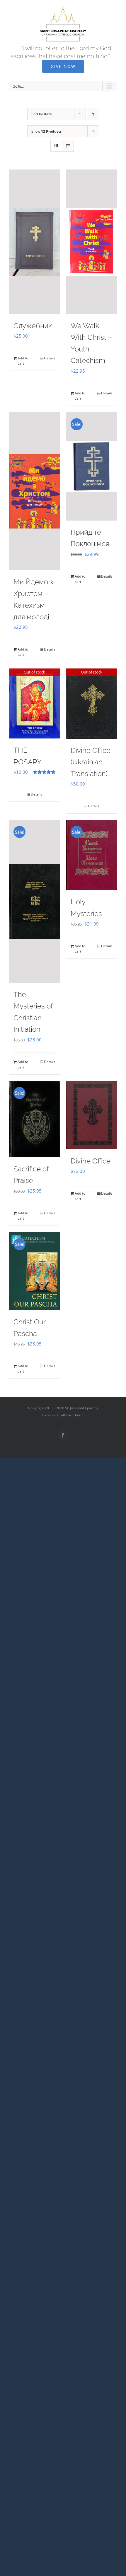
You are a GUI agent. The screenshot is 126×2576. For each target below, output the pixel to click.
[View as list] (68, 146)
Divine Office (91, 1161)
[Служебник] (34, 242)
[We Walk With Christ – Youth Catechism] (92, 242)
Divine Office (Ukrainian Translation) (91, 762)
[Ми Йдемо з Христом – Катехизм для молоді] (34, 491)
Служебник (33, 326)
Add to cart (23, 361)
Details (50, 358)
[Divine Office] (92, 1115)
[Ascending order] (93, 114)
